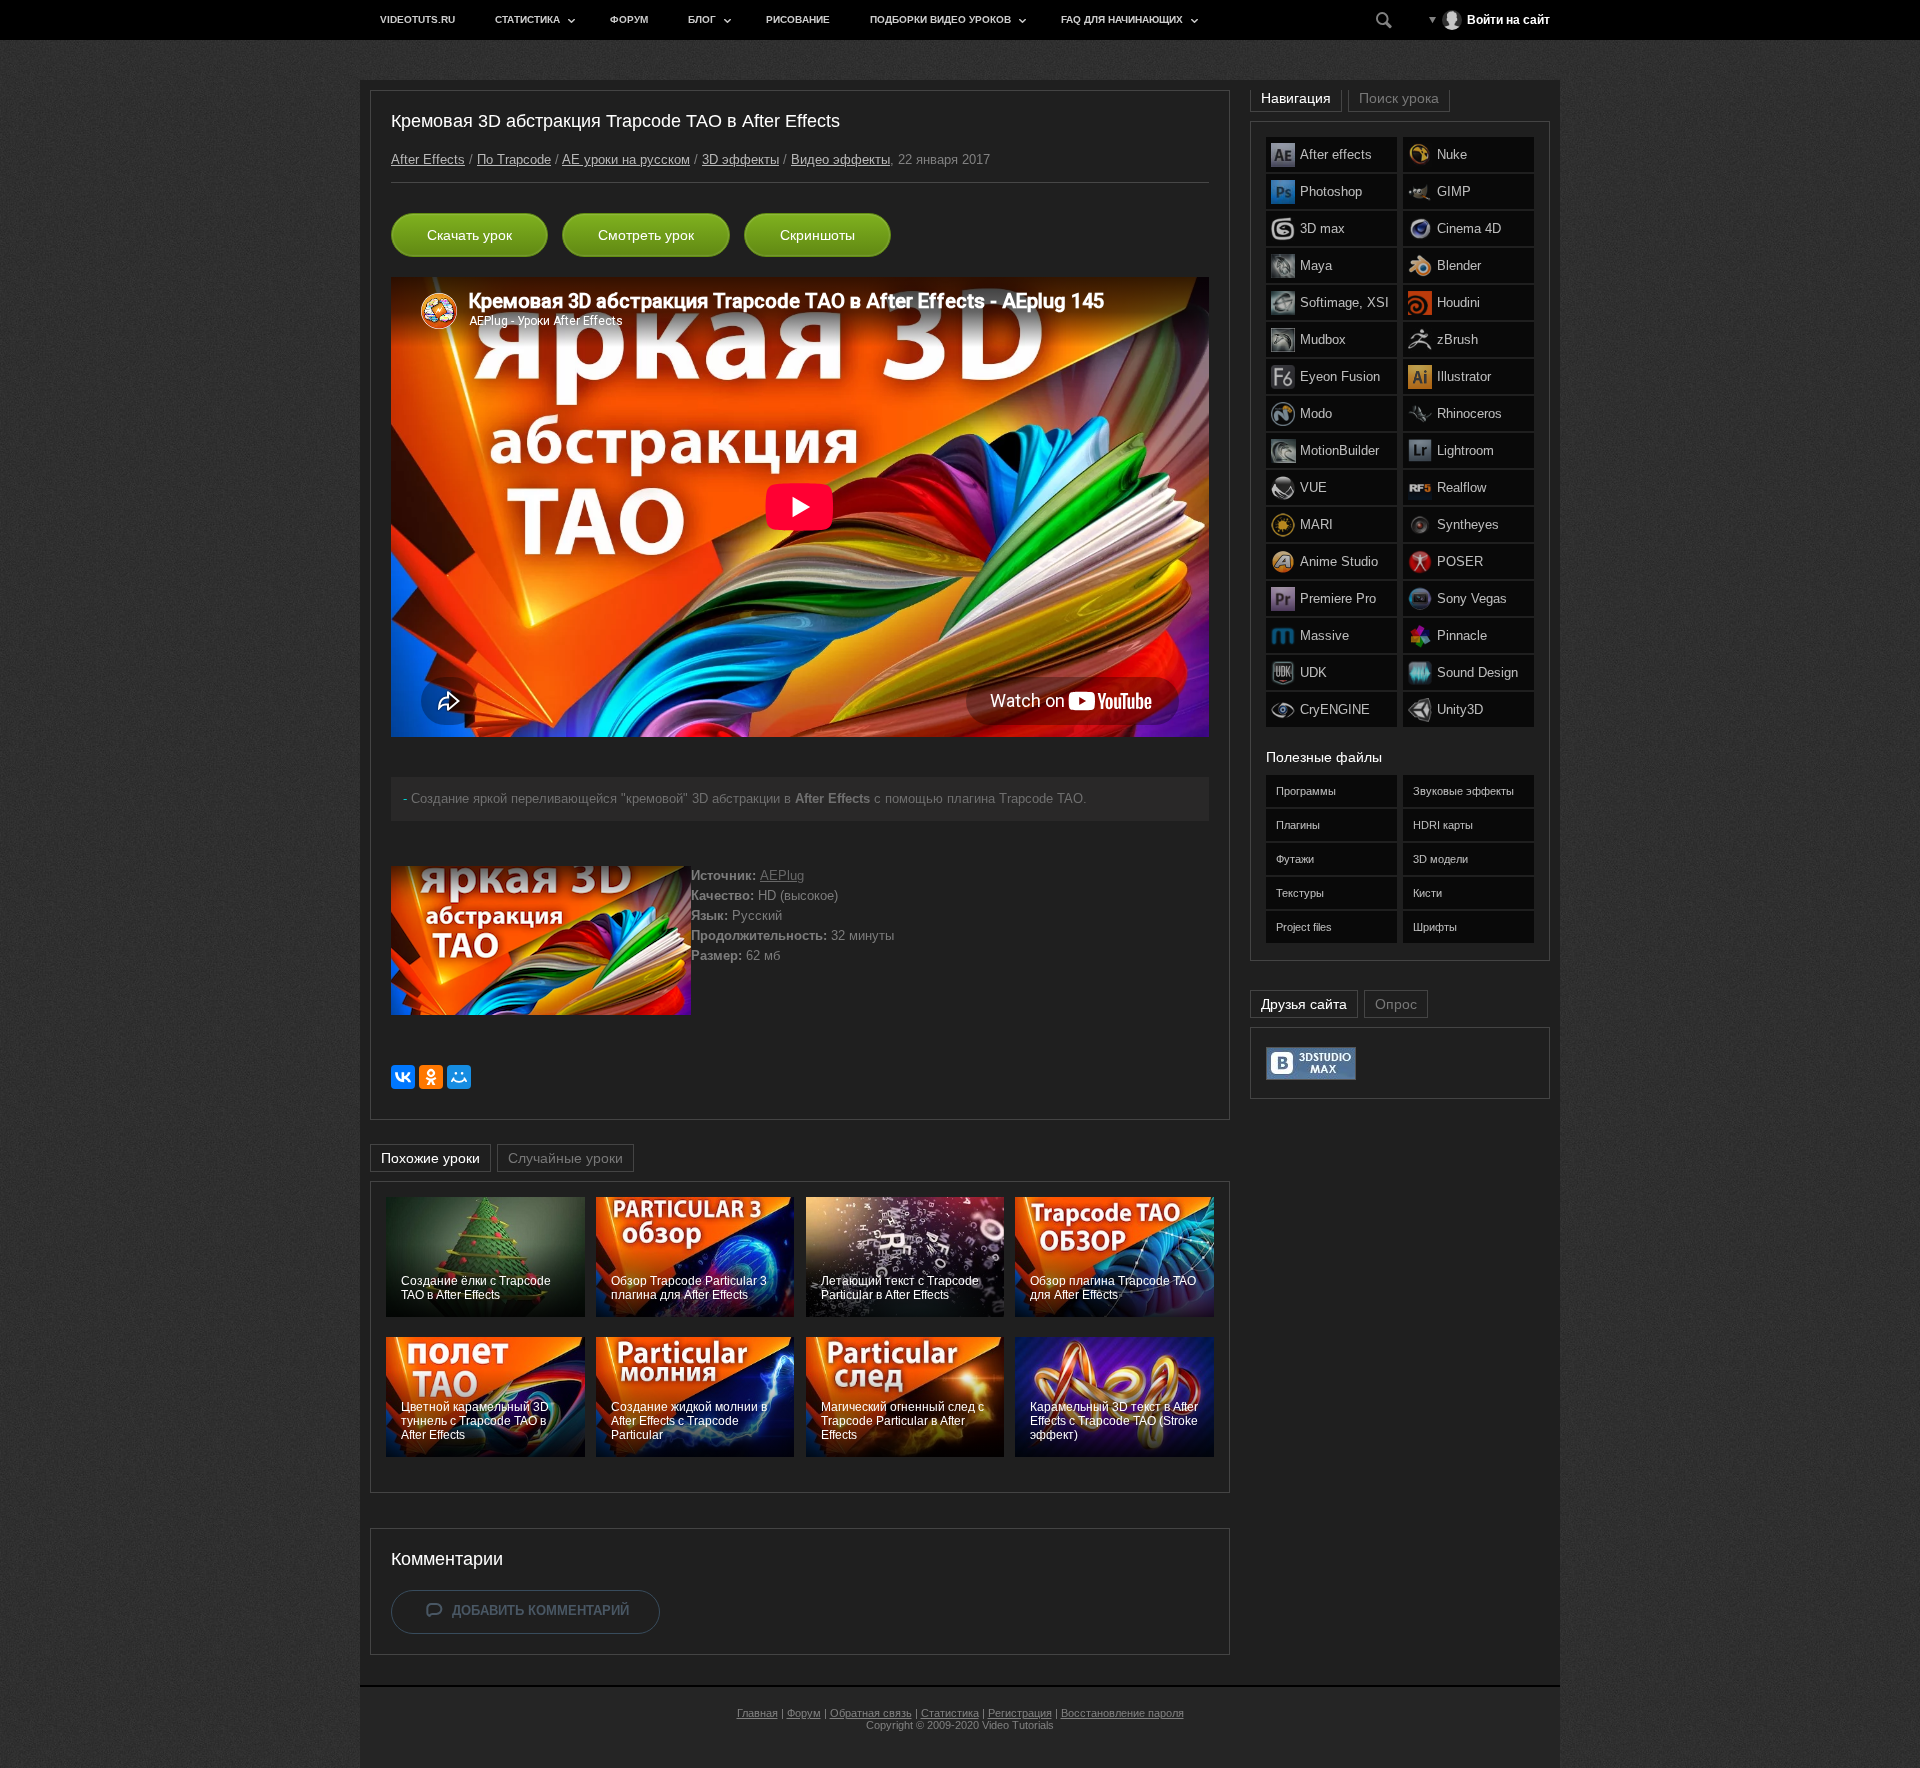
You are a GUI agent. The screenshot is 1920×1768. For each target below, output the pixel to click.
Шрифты (1435, 927)
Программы (1306, 791)
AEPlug (782, 875)
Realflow (1461, 487)
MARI (1316, 524)
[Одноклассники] (431, 1077)
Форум (629, 19)
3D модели (1440, 859)
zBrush (1457, 339)
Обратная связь (871, 1713)
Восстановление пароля (1122, 1713)
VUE (1313, 487)
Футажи (1295, 859)
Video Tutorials (1018, 1725)
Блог (702, 19)
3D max (1322, 228)
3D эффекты (740, 159)
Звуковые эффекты (1463, 791)
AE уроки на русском (626, 159)
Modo (1316, 413)
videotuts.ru (417, 19)
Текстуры (1300, 893)
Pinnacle (1462, 635)
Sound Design (1477, 672)
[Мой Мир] (459, 1077)
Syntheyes (1468, 524)
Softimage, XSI (1344, 302)
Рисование (798, 19)
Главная (757, 1713)
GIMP (1454, 191)
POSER (1460, 561)
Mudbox (1323, 339)
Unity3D (1460, 709)
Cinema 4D (1469, 228)
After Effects (428, 159)
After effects (1336, 154)
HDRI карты (1443, 825)
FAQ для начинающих (1122, 19)
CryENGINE (1335, 709)
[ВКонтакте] (403, 1077)
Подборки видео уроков (940, 19)
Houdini (1458, 302)
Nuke (1452, 154)
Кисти (1427, 893)
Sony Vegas (1472, 598)
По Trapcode (514, 159)
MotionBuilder (1339, 450)
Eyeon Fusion (1340, 376)
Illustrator (1464, 376)
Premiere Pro (1338, 598)
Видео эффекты (840, 159)
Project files (1304, 927)
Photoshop (1331, 191)
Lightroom (1465, 450)
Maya (1316, 265)
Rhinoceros (1469, 413)
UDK (1313, 672)
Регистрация (1020, 1713)
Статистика (527, 19)
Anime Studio (1339, 561)
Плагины (1298, 825)
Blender (1459, 265)
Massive (1324, 635)
